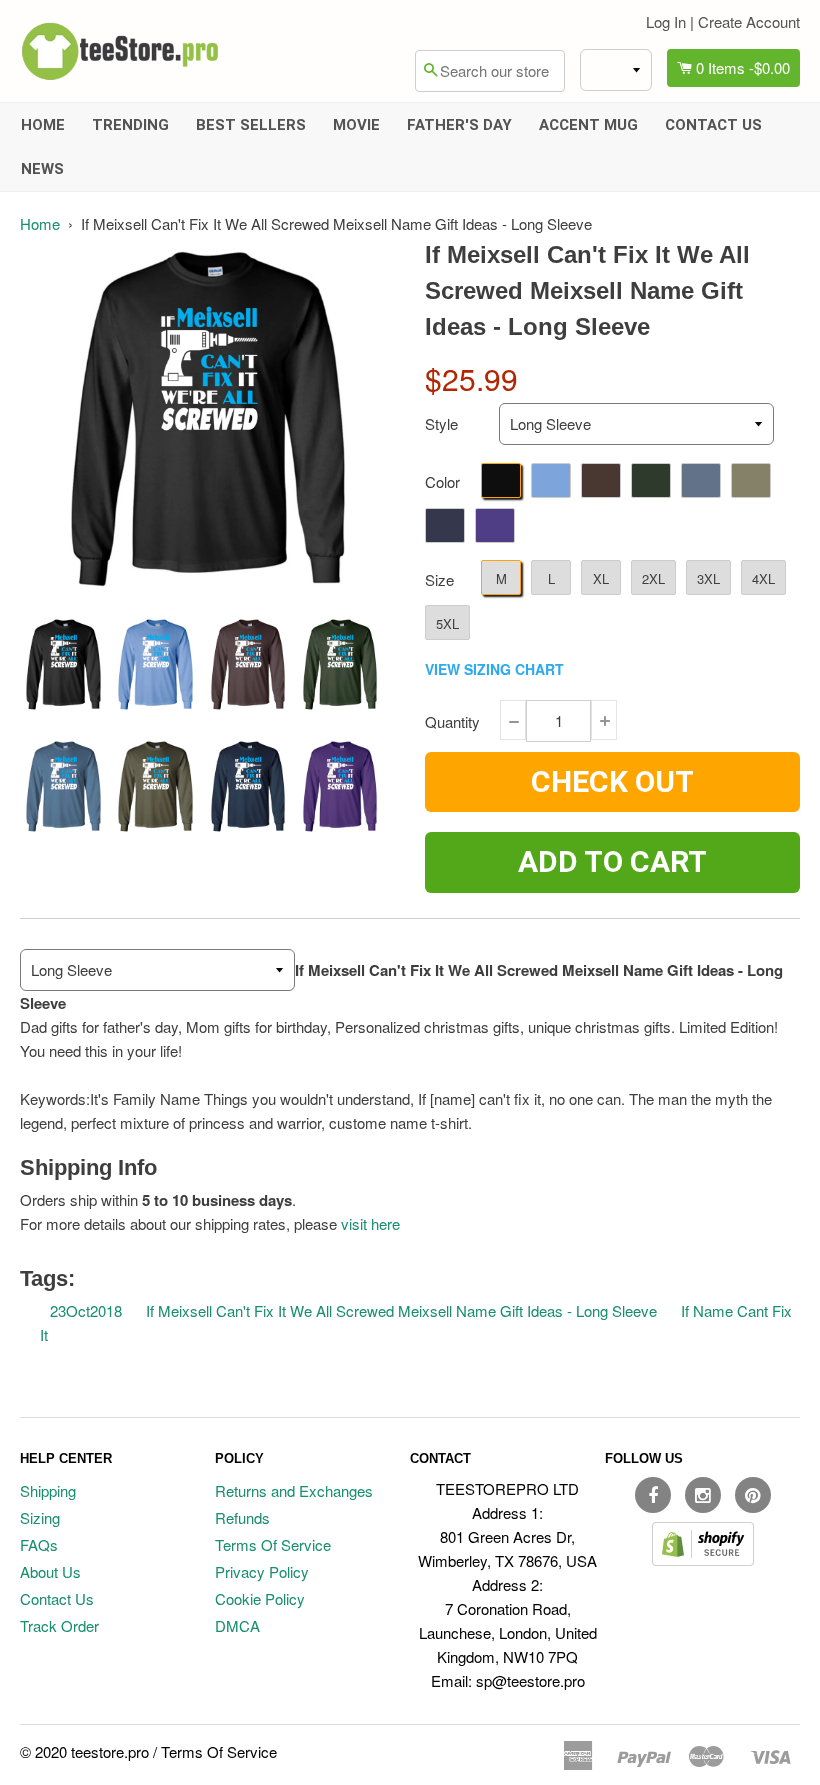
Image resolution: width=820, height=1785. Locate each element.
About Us (50, 1571)
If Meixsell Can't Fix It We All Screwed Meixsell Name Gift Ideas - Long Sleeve (401, 1310)
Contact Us (713, 125)
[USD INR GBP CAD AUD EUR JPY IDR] (616, 70)
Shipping (48, 1490)
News (42, 169)
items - (743, 67)
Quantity (452, 721)
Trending (130, 125)
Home (43, 125)
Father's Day (459, 125)
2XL (653, 578)
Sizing (40, 1517)
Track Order (59, 1625)
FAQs (39, 1544)
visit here (370, 1223)
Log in (666, 21)
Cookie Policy (260, 1598)
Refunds (242, 1517)
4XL (763, 578)
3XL (708, 578)
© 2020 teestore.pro (84, 1751)
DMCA (237, 1625)
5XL (447, 623)
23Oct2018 (86, 1310)
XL (601, 578)
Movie (356, 125)
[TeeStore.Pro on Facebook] (653, 1495)
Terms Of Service (273, 1544)
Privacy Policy (262, 1571)
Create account (749, 21)
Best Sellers (251, 125)
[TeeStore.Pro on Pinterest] (753, 1495)
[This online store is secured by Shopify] (703, 1559)
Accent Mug (588, 125)
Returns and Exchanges (294, 1490)
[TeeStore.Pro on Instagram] (703, 1495)
